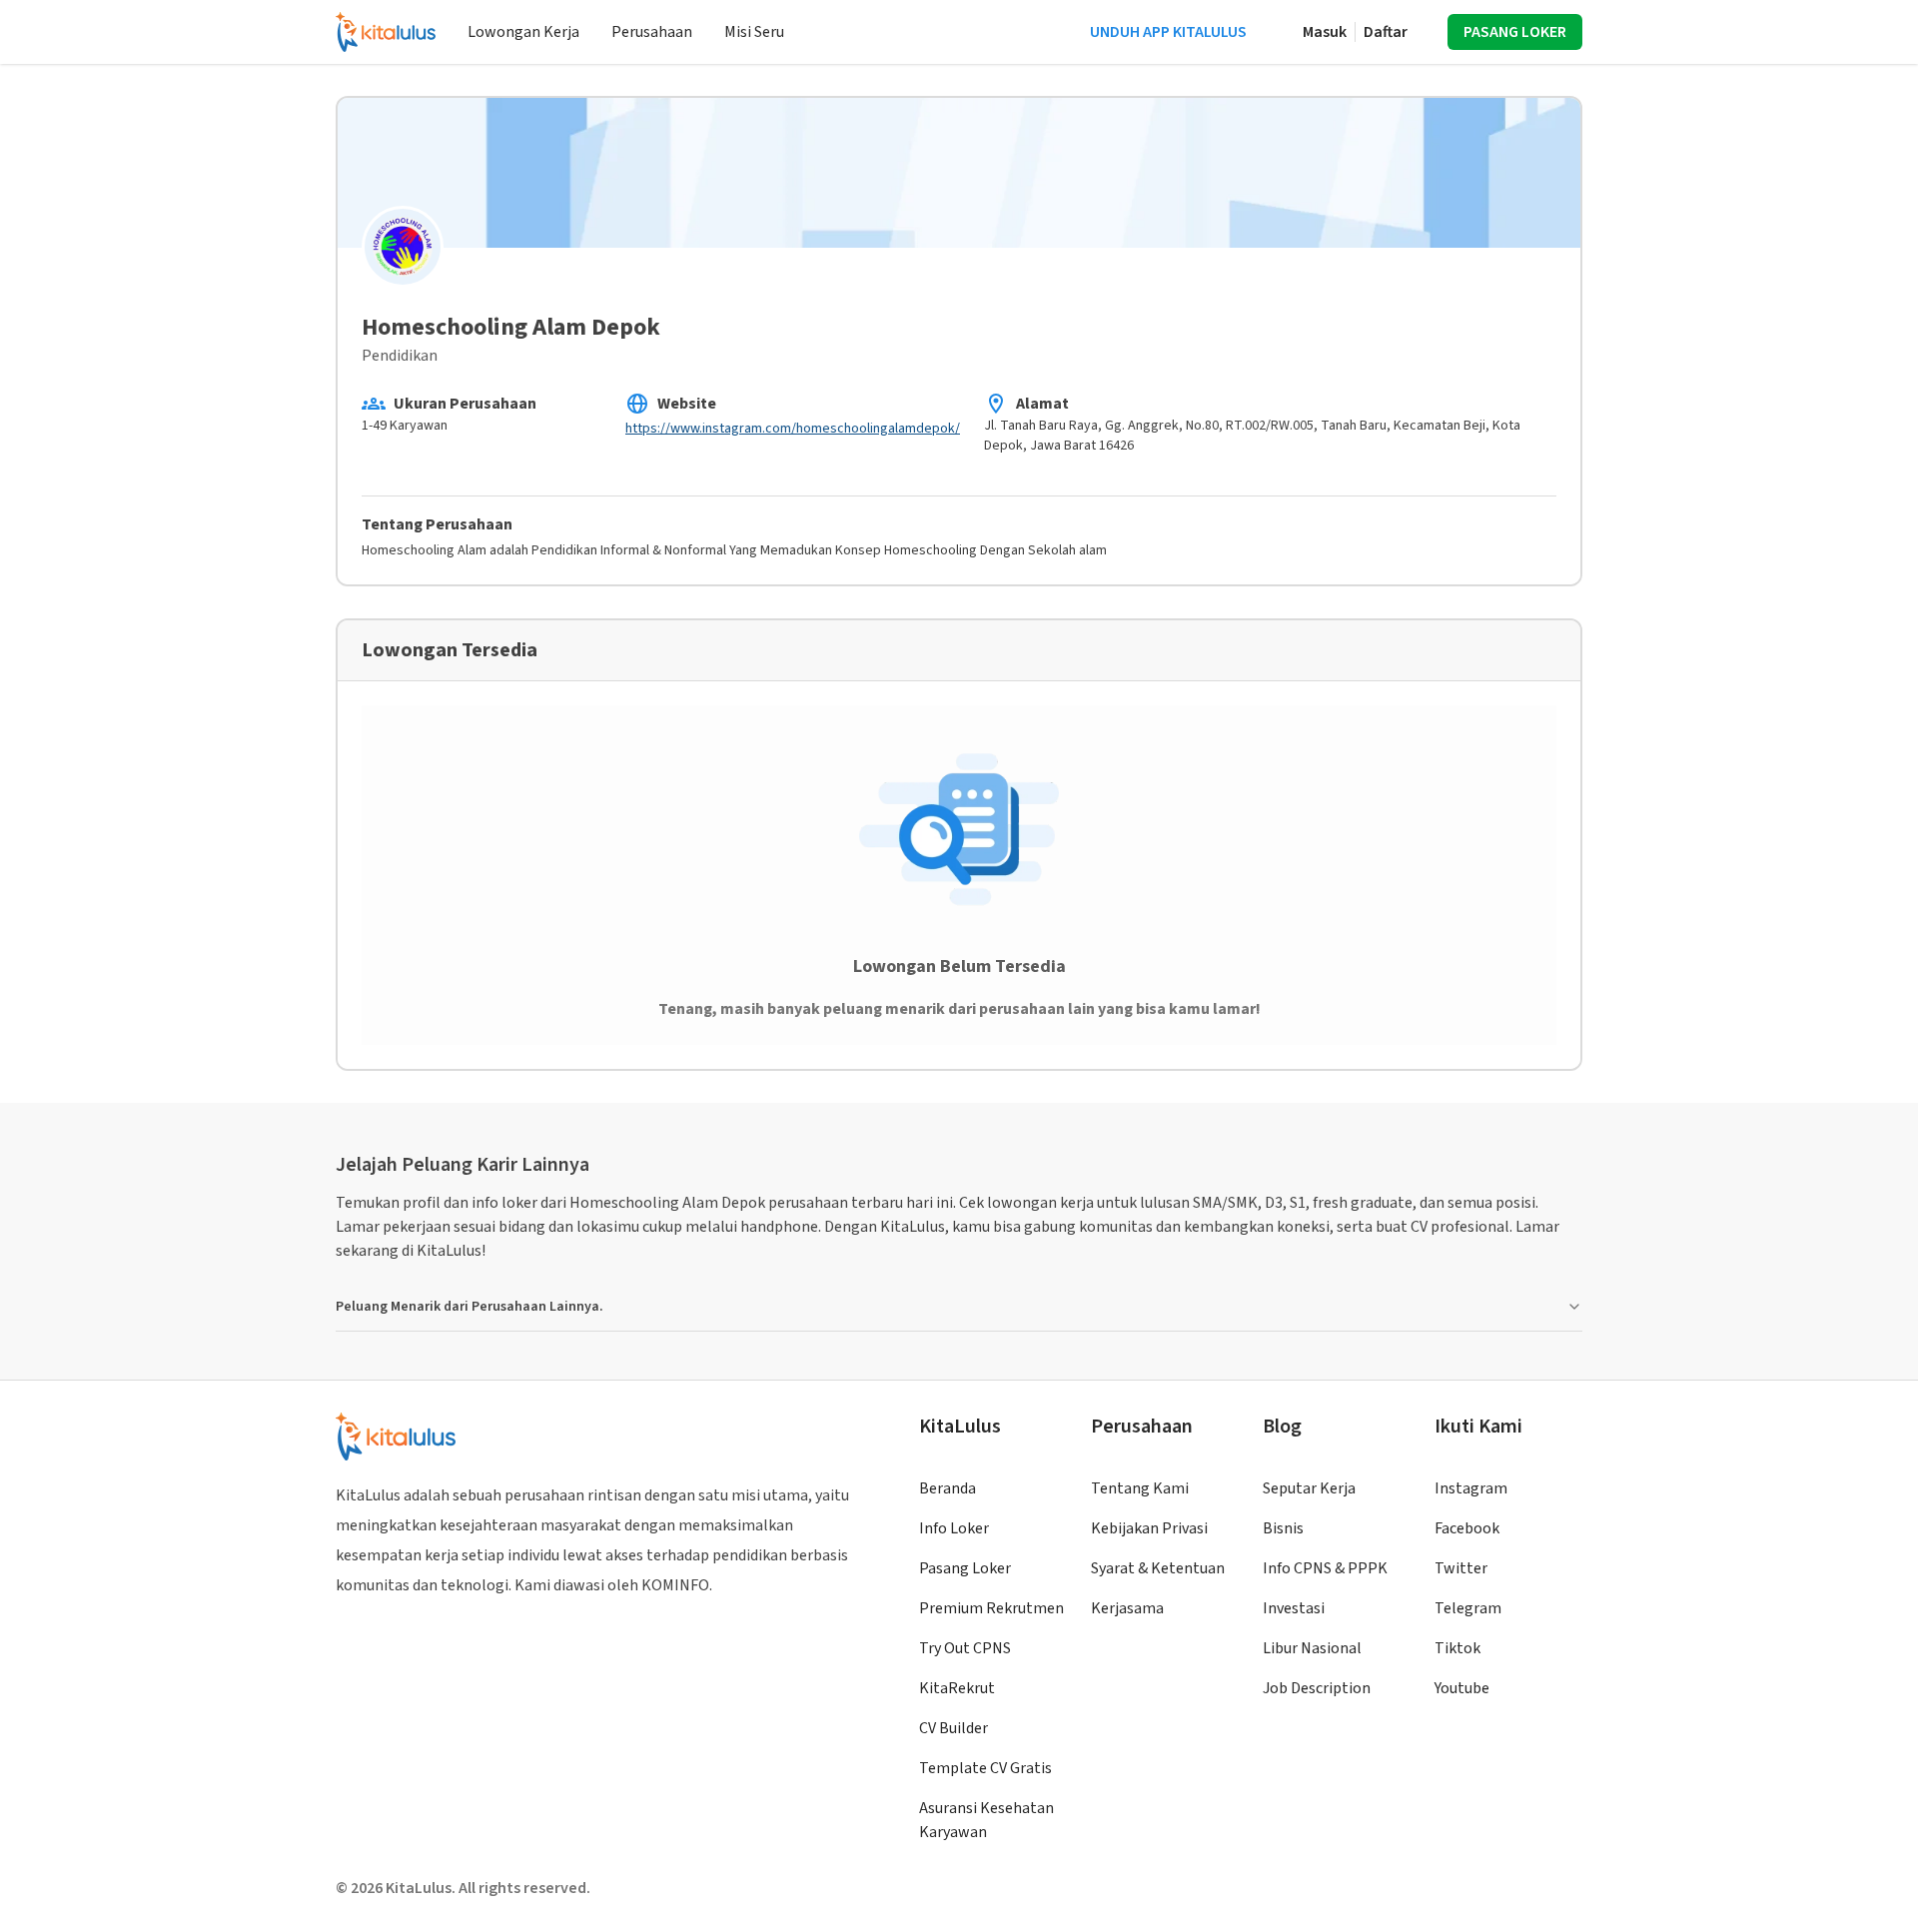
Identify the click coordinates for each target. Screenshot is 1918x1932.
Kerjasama (1127, 1608)
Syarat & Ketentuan (1158, 1568)
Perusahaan (652, 32)
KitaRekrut (957, 1688)
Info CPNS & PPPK (1325, 1568)
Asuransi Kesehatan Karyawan (986, 1820)
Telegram (1468, 1608)
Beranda (948, 1488)
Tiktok (1457, 1648)
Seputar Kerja (1309, 1488)
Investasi (1294, 1608)
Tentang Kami (1140, 1488)
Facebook (1467, 1528)
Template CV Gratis (985, 1768)
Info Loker (954, 1528)
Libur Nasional (1312, 1648)
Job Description (1317, 1688)
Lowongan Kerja (523, 32)
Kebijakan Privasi (1149, 1528)
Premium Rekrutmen (991, 1608)
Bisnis (1283, 1528)
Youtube (1462, 1688)
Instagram (1471, 1488)
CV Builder (954, 1728)
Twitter (1461, 1568)
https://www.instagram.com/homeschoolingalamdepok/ (793, 429)
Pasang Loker (965, 1568)
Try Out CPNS (965, 1648)
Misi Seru (754, 32)
